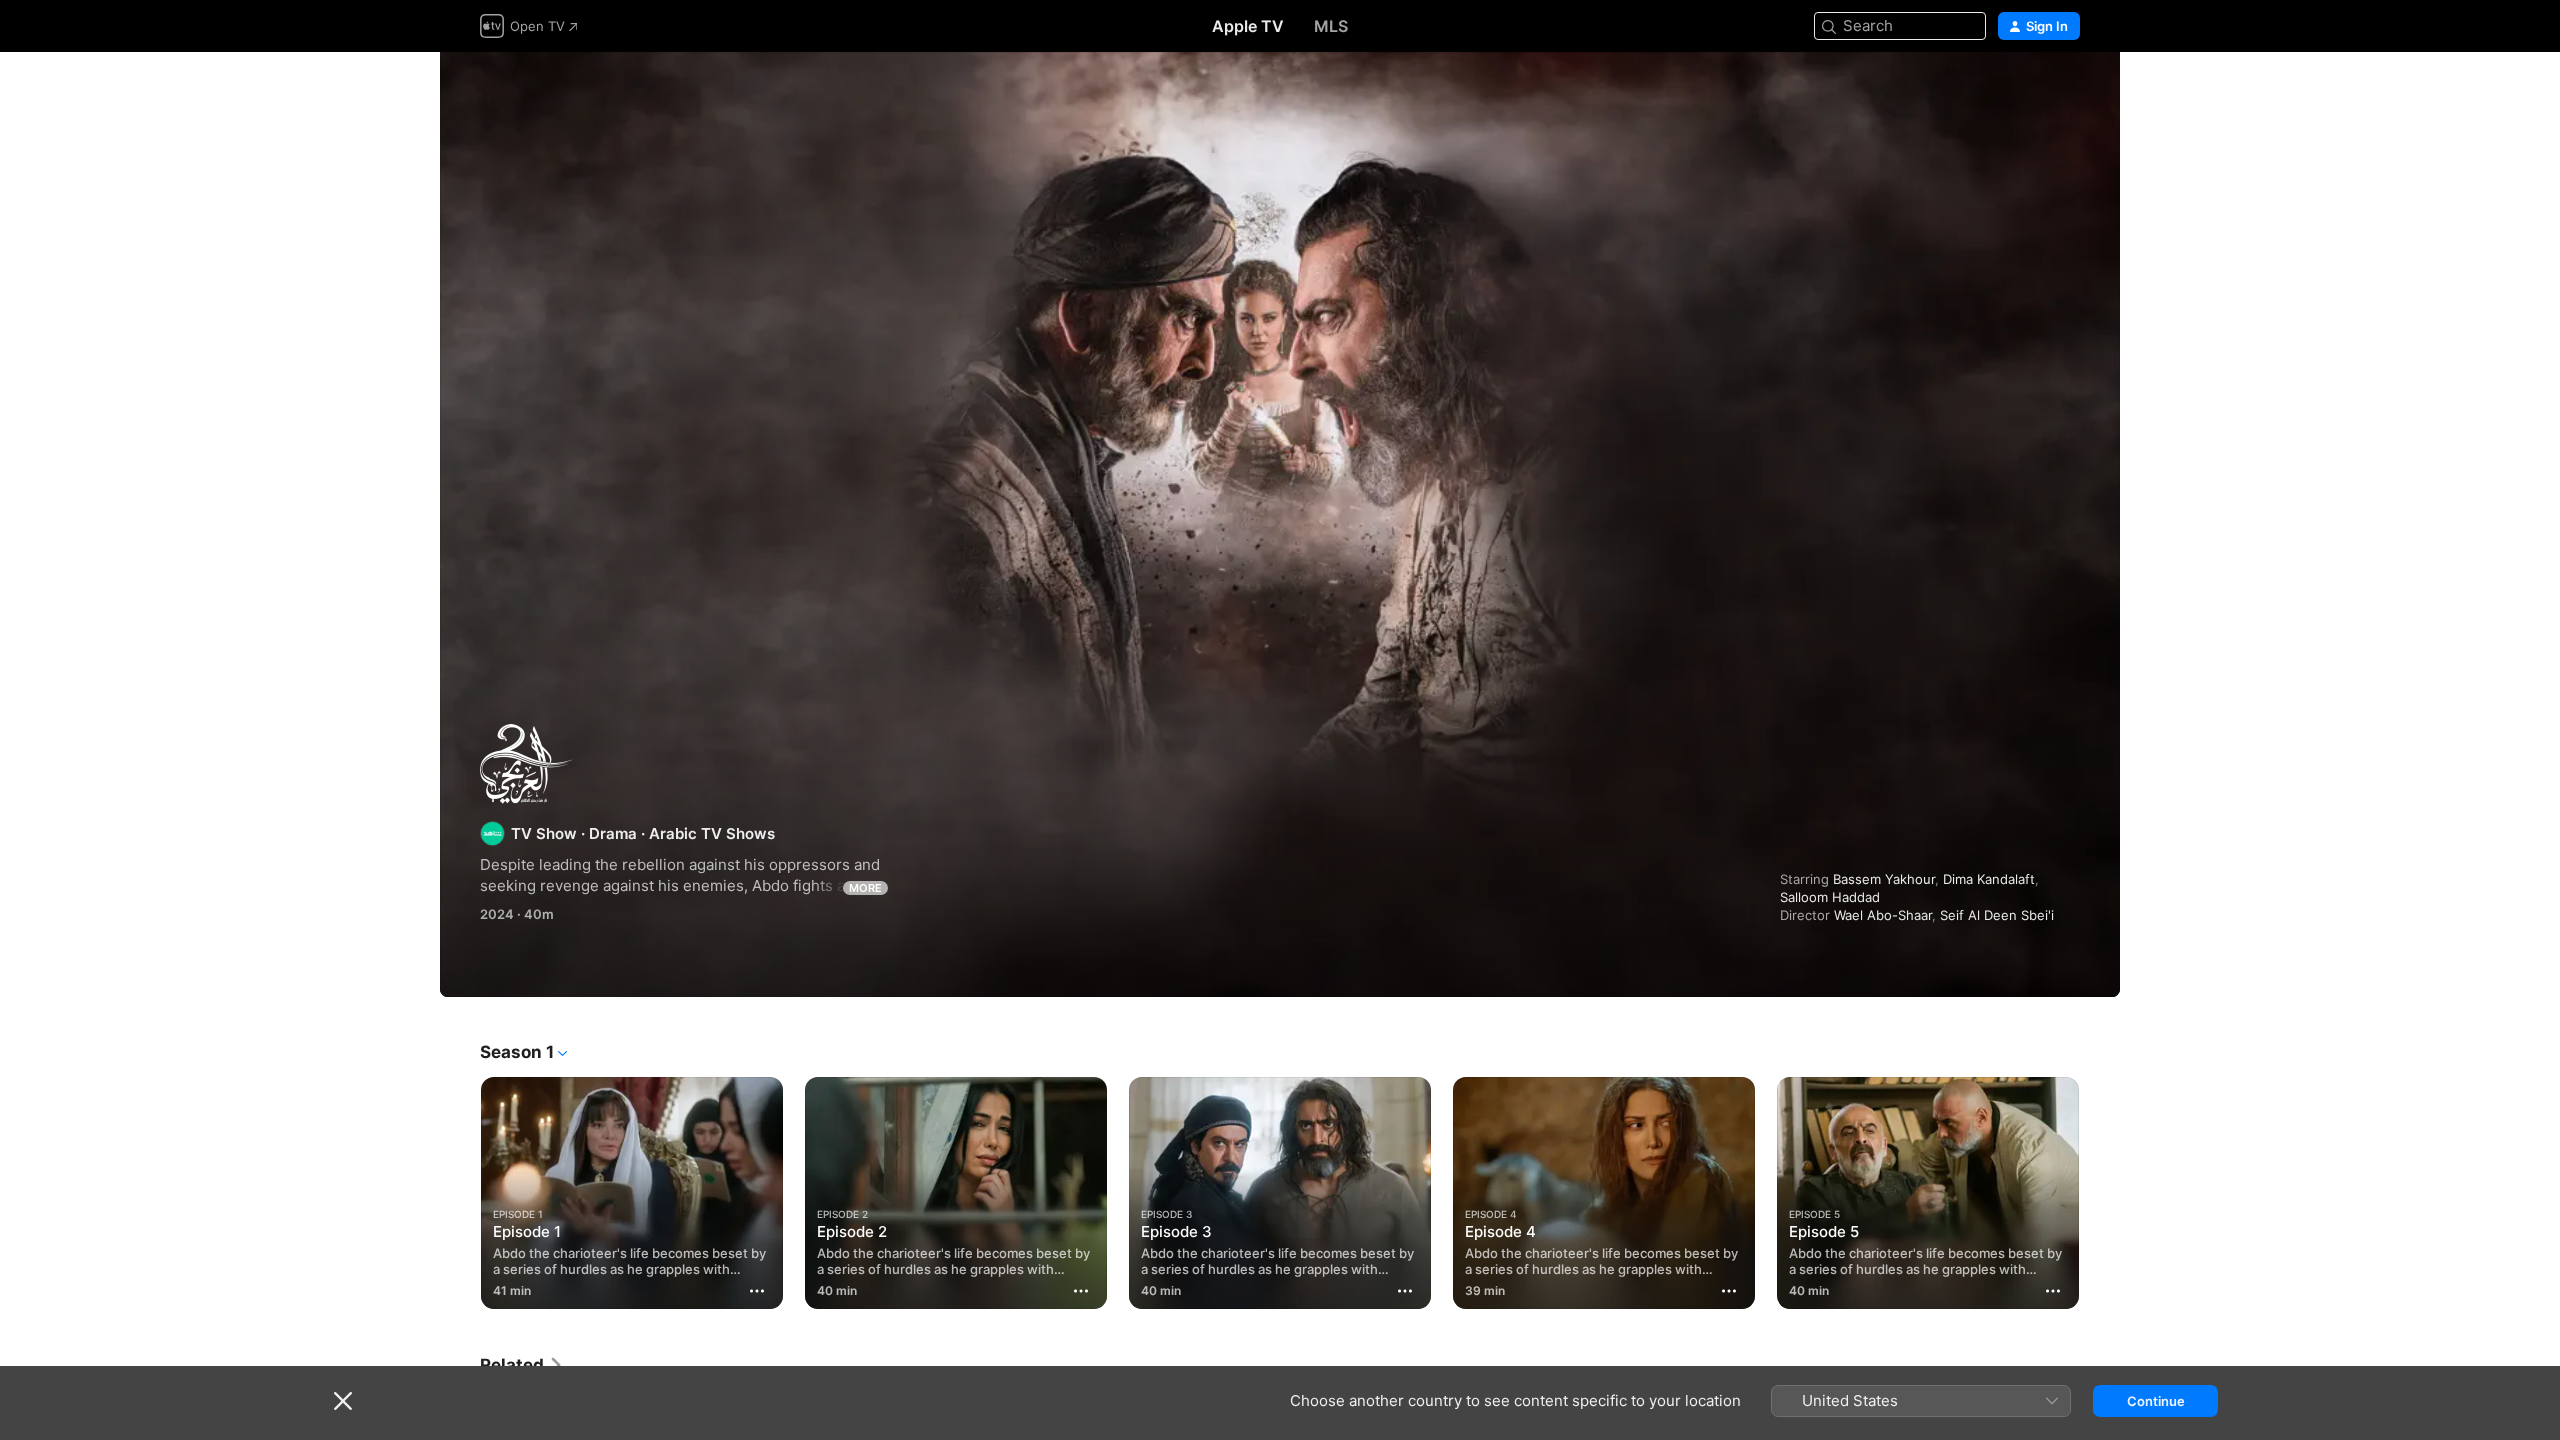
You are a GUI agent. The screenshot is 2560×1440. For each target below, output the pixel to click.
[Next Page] (2100, 1193)
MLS (1331, 26)
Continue (2156, 1401)
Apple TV (1248, 26)
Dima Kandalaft (1989, 879)
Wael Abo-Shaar (1883, 915)
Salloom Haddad (1830, 897)
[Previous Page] (460, 1193)
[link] (522, 1365)
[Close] (343, 1401)
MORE (865, 888)
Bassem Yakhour (1884, 879)
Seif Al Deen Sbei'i (1997, 915)
